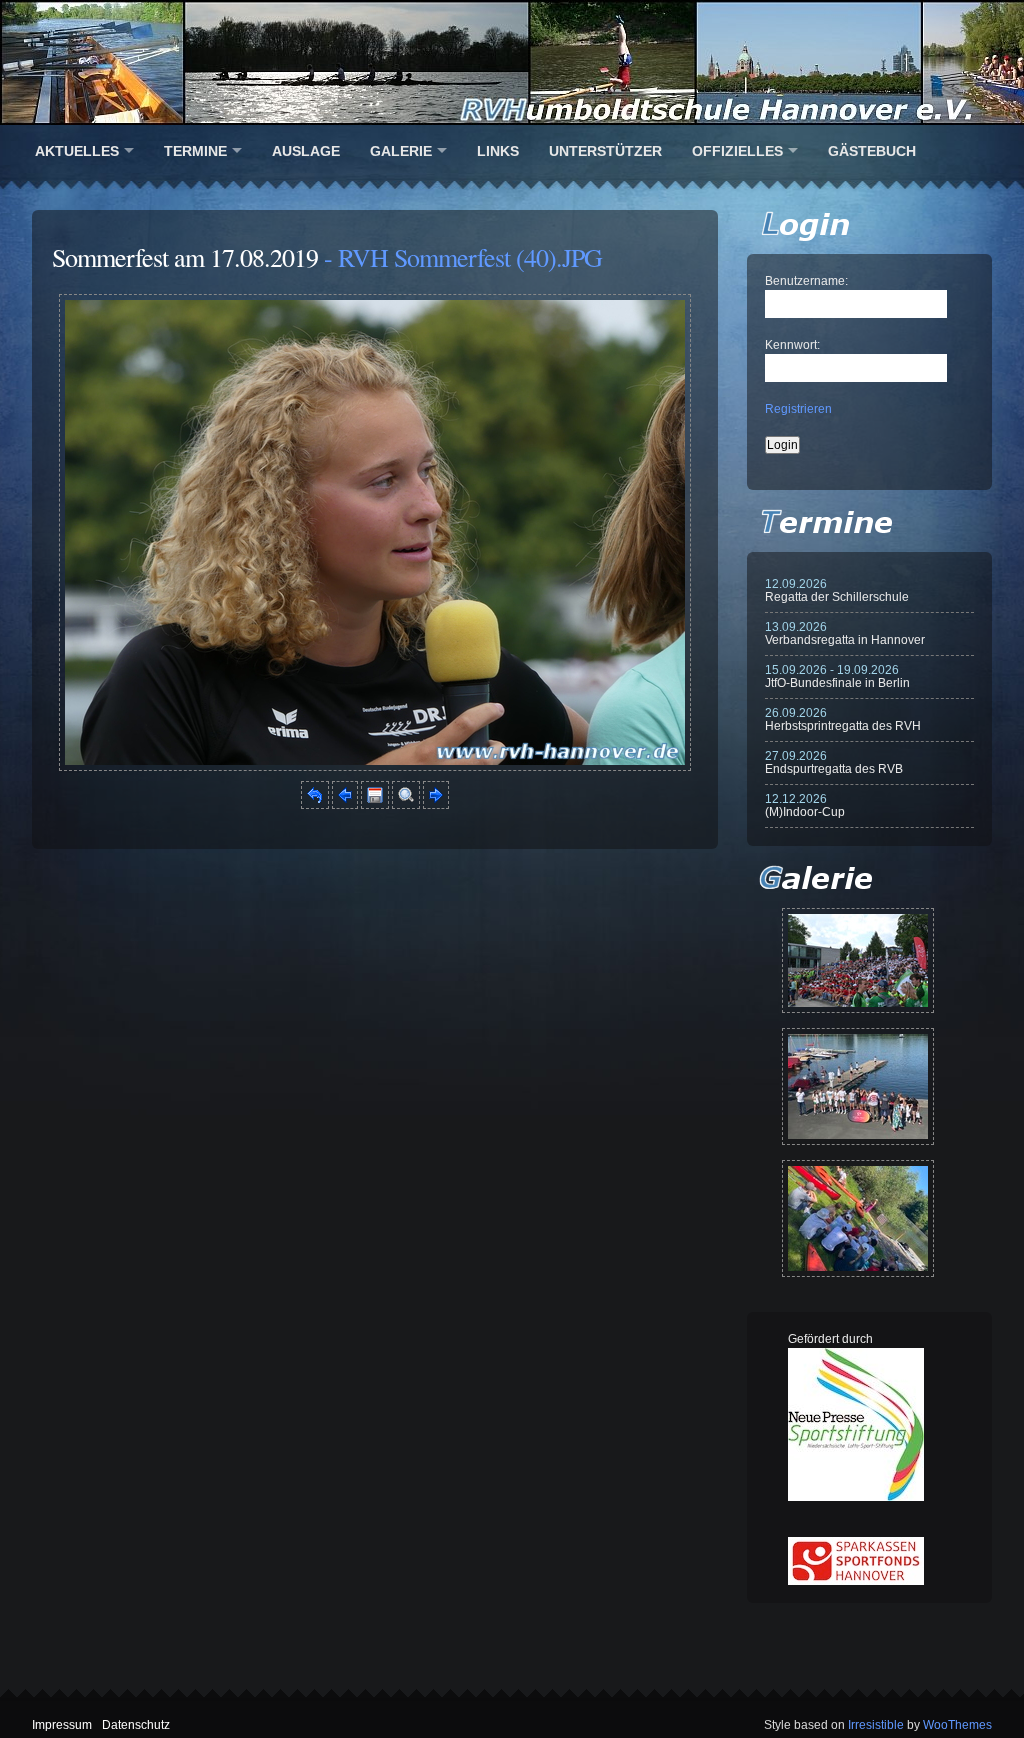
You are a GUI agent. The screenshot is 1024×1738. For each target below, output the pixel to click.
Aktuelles (77, 151)
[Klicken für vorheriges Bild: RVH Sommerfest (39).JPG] (345, 805)
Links (498, 151)
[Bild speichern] (375, 805)
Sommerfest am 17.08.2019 (185, 257)
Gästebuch (872, 151)
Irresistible (876, 1725)
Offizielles (737, 151)
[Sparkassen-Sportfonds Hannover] (856, 1581)
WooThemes (957, 1725)
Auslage (306, 151)
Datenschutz (136, 1725)
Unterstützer (605, 151)
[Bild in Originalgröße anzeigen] (406, 805)
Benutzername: (806, 281)
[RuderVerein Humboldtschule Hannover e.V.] (512, 62)
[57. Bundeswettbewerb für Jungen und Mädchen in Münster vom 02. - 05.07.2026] (858, 960)
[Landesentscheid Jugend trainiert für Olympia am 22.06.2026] (858, 1086)
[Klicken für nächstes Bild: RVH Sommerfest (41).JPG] (375, 767)
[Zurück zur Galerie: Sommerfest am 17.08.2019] (315, 805)
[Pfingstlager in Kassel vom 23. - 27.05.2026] (858, 1218)
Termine (195, 151)
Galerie (401, 151)
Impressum (62, 1725)
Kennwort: (792, 345)
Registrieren (798, 409)
